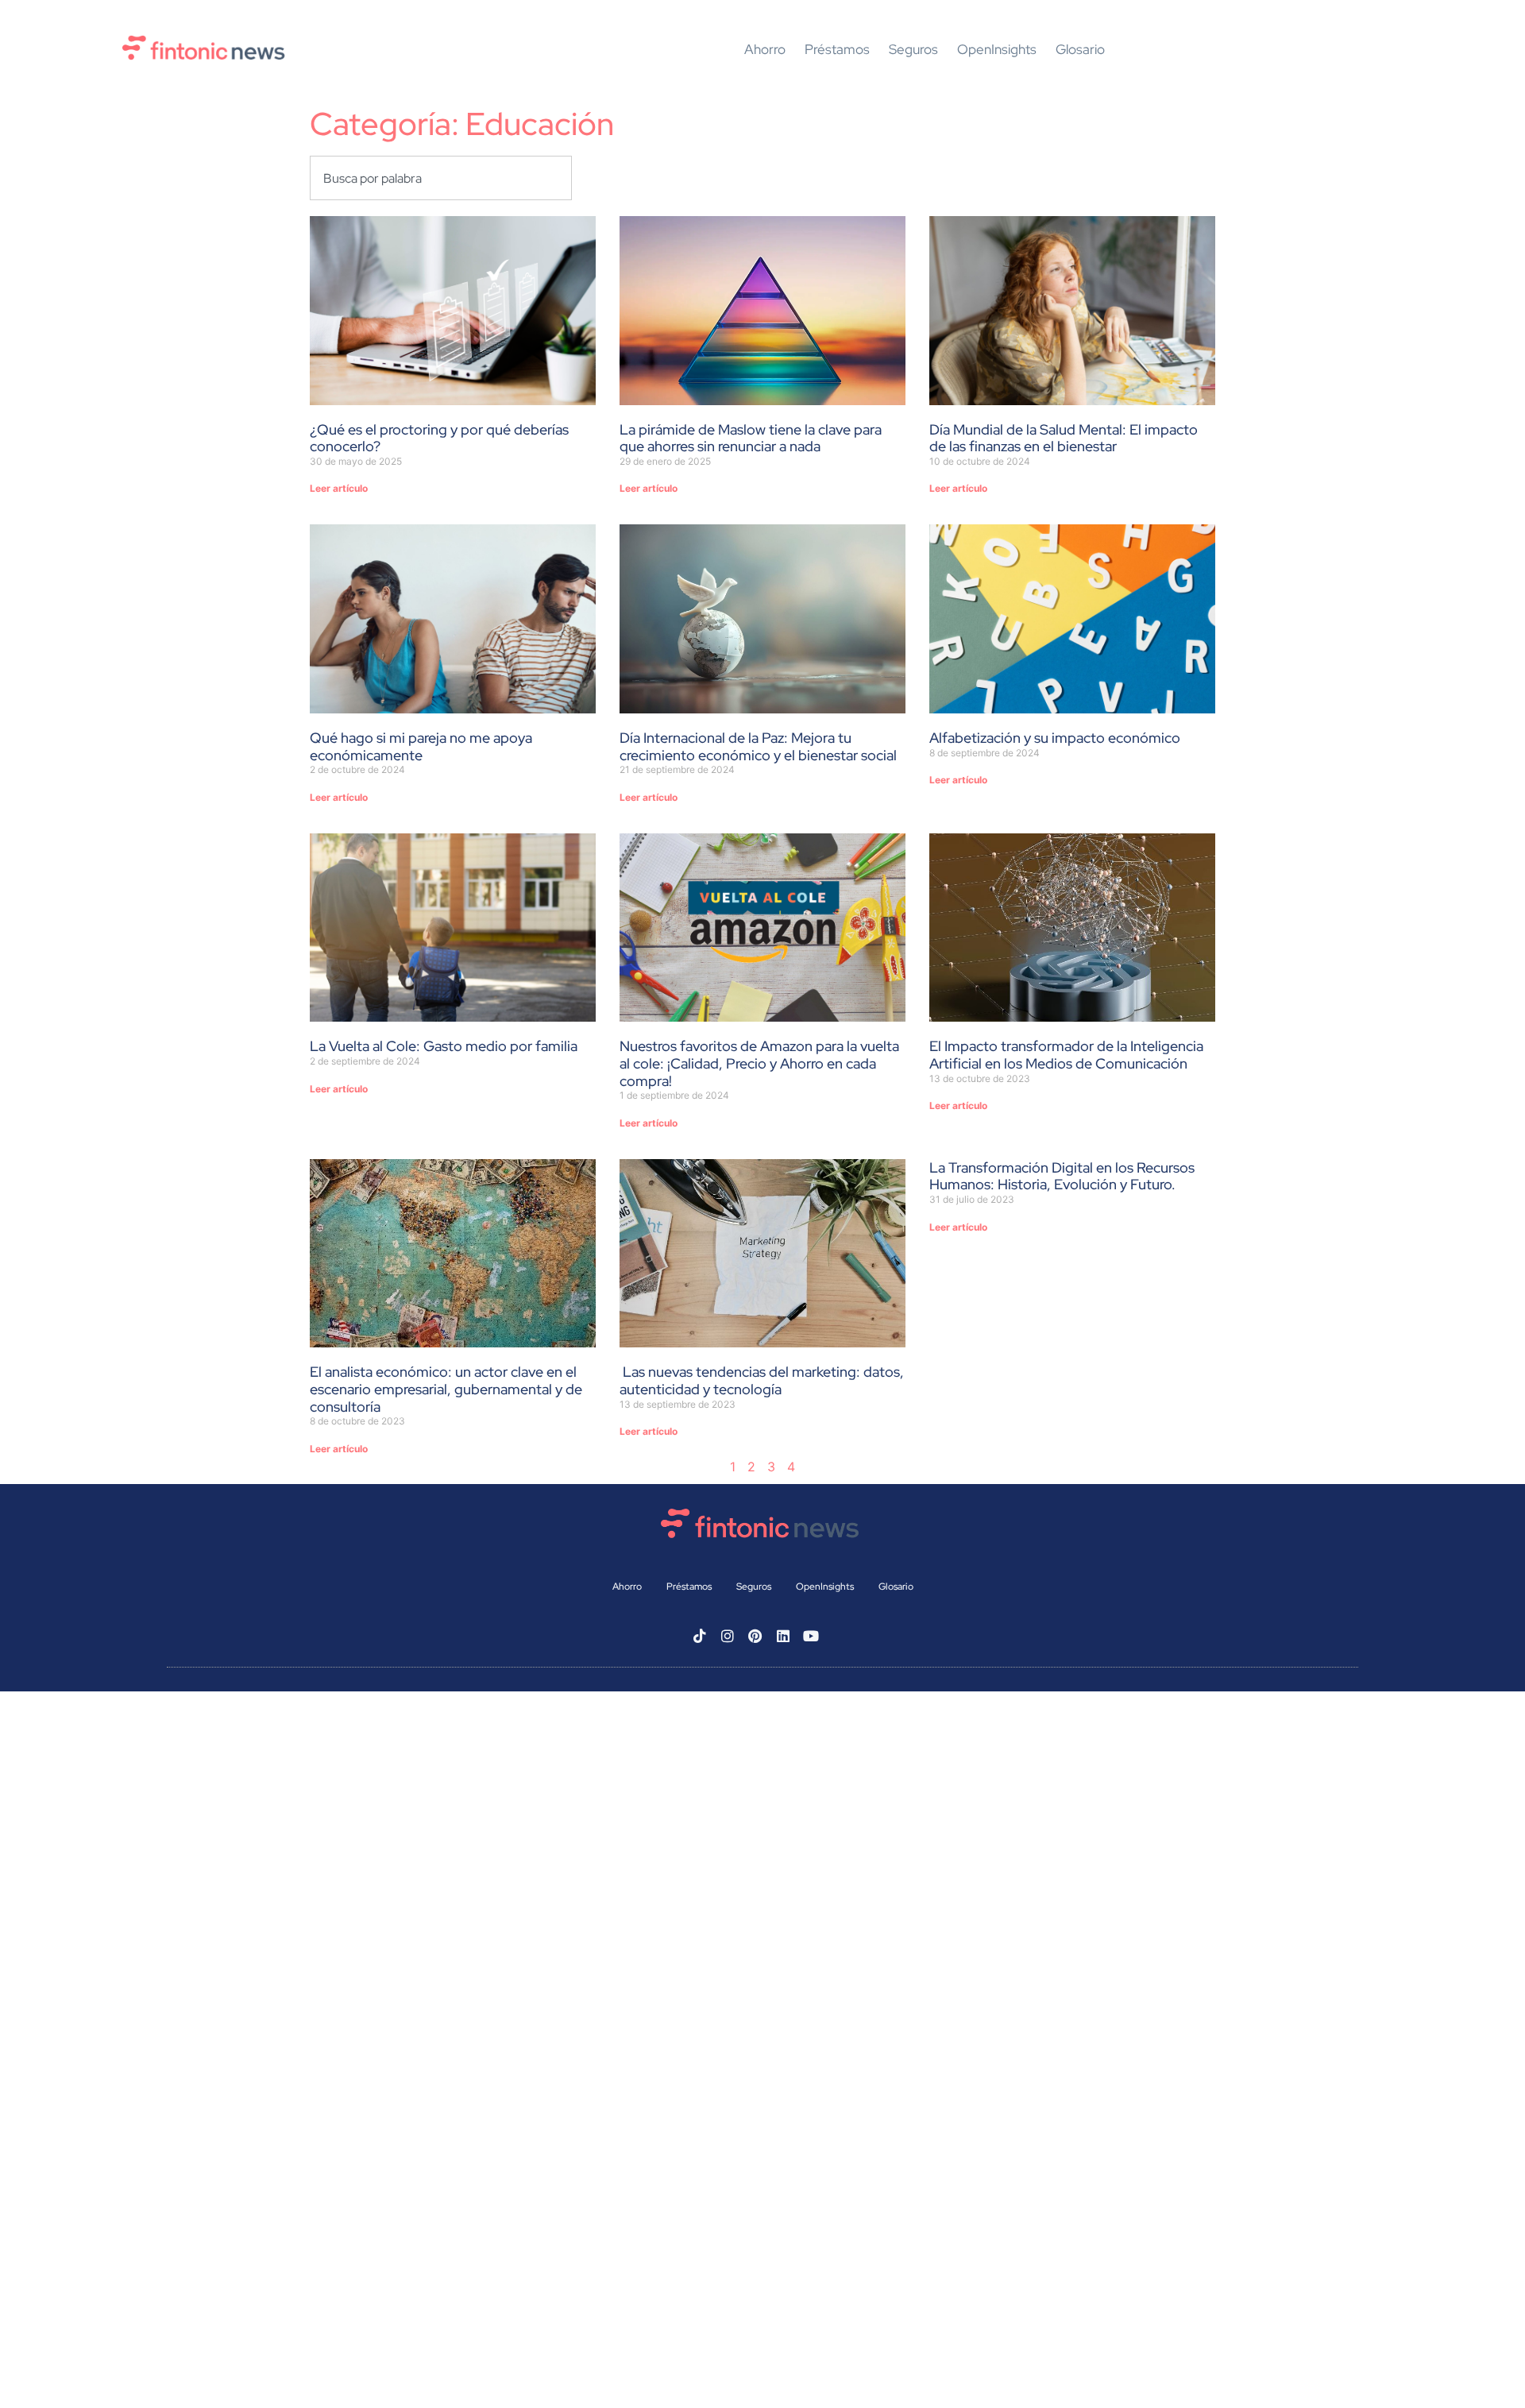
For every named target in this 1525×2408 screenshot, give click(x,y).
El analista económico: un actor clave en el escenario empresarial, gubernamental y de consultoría (446, 1389)
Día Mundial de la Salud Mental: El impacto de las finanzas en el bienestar (1064, 438)
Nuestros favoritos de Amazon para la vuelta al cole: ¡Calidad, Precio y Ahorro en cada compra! (759, 1063)
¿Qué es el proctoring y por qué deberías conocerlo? (439, 438)
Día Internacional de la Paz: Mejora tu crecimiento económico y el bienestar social (758, 746)
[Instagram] (728, 1636)
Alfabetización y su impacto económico (1055, 738)
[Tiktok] (700, 1636)
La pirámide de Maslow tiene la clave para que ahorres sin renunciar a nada (751, 438)
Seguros (913, 50)
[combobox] (441, 178)
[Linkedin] (783, 1636)
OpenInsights (997, 50)
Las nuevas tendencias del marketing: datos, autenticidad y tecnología (762, 1380)
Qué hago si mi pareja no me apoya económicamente (421, 746)
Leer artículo (339, 488)
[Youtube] (811, 1636)
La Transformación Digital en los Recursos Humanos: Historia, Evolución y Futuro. (1062, 1176)
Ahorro (765, 50)
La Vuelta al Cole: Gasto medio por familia (444, 1046)
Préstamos (837, 50)
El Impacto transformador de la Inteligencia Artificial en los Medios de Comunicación (1066, 1055)
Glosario (1080, 50)
